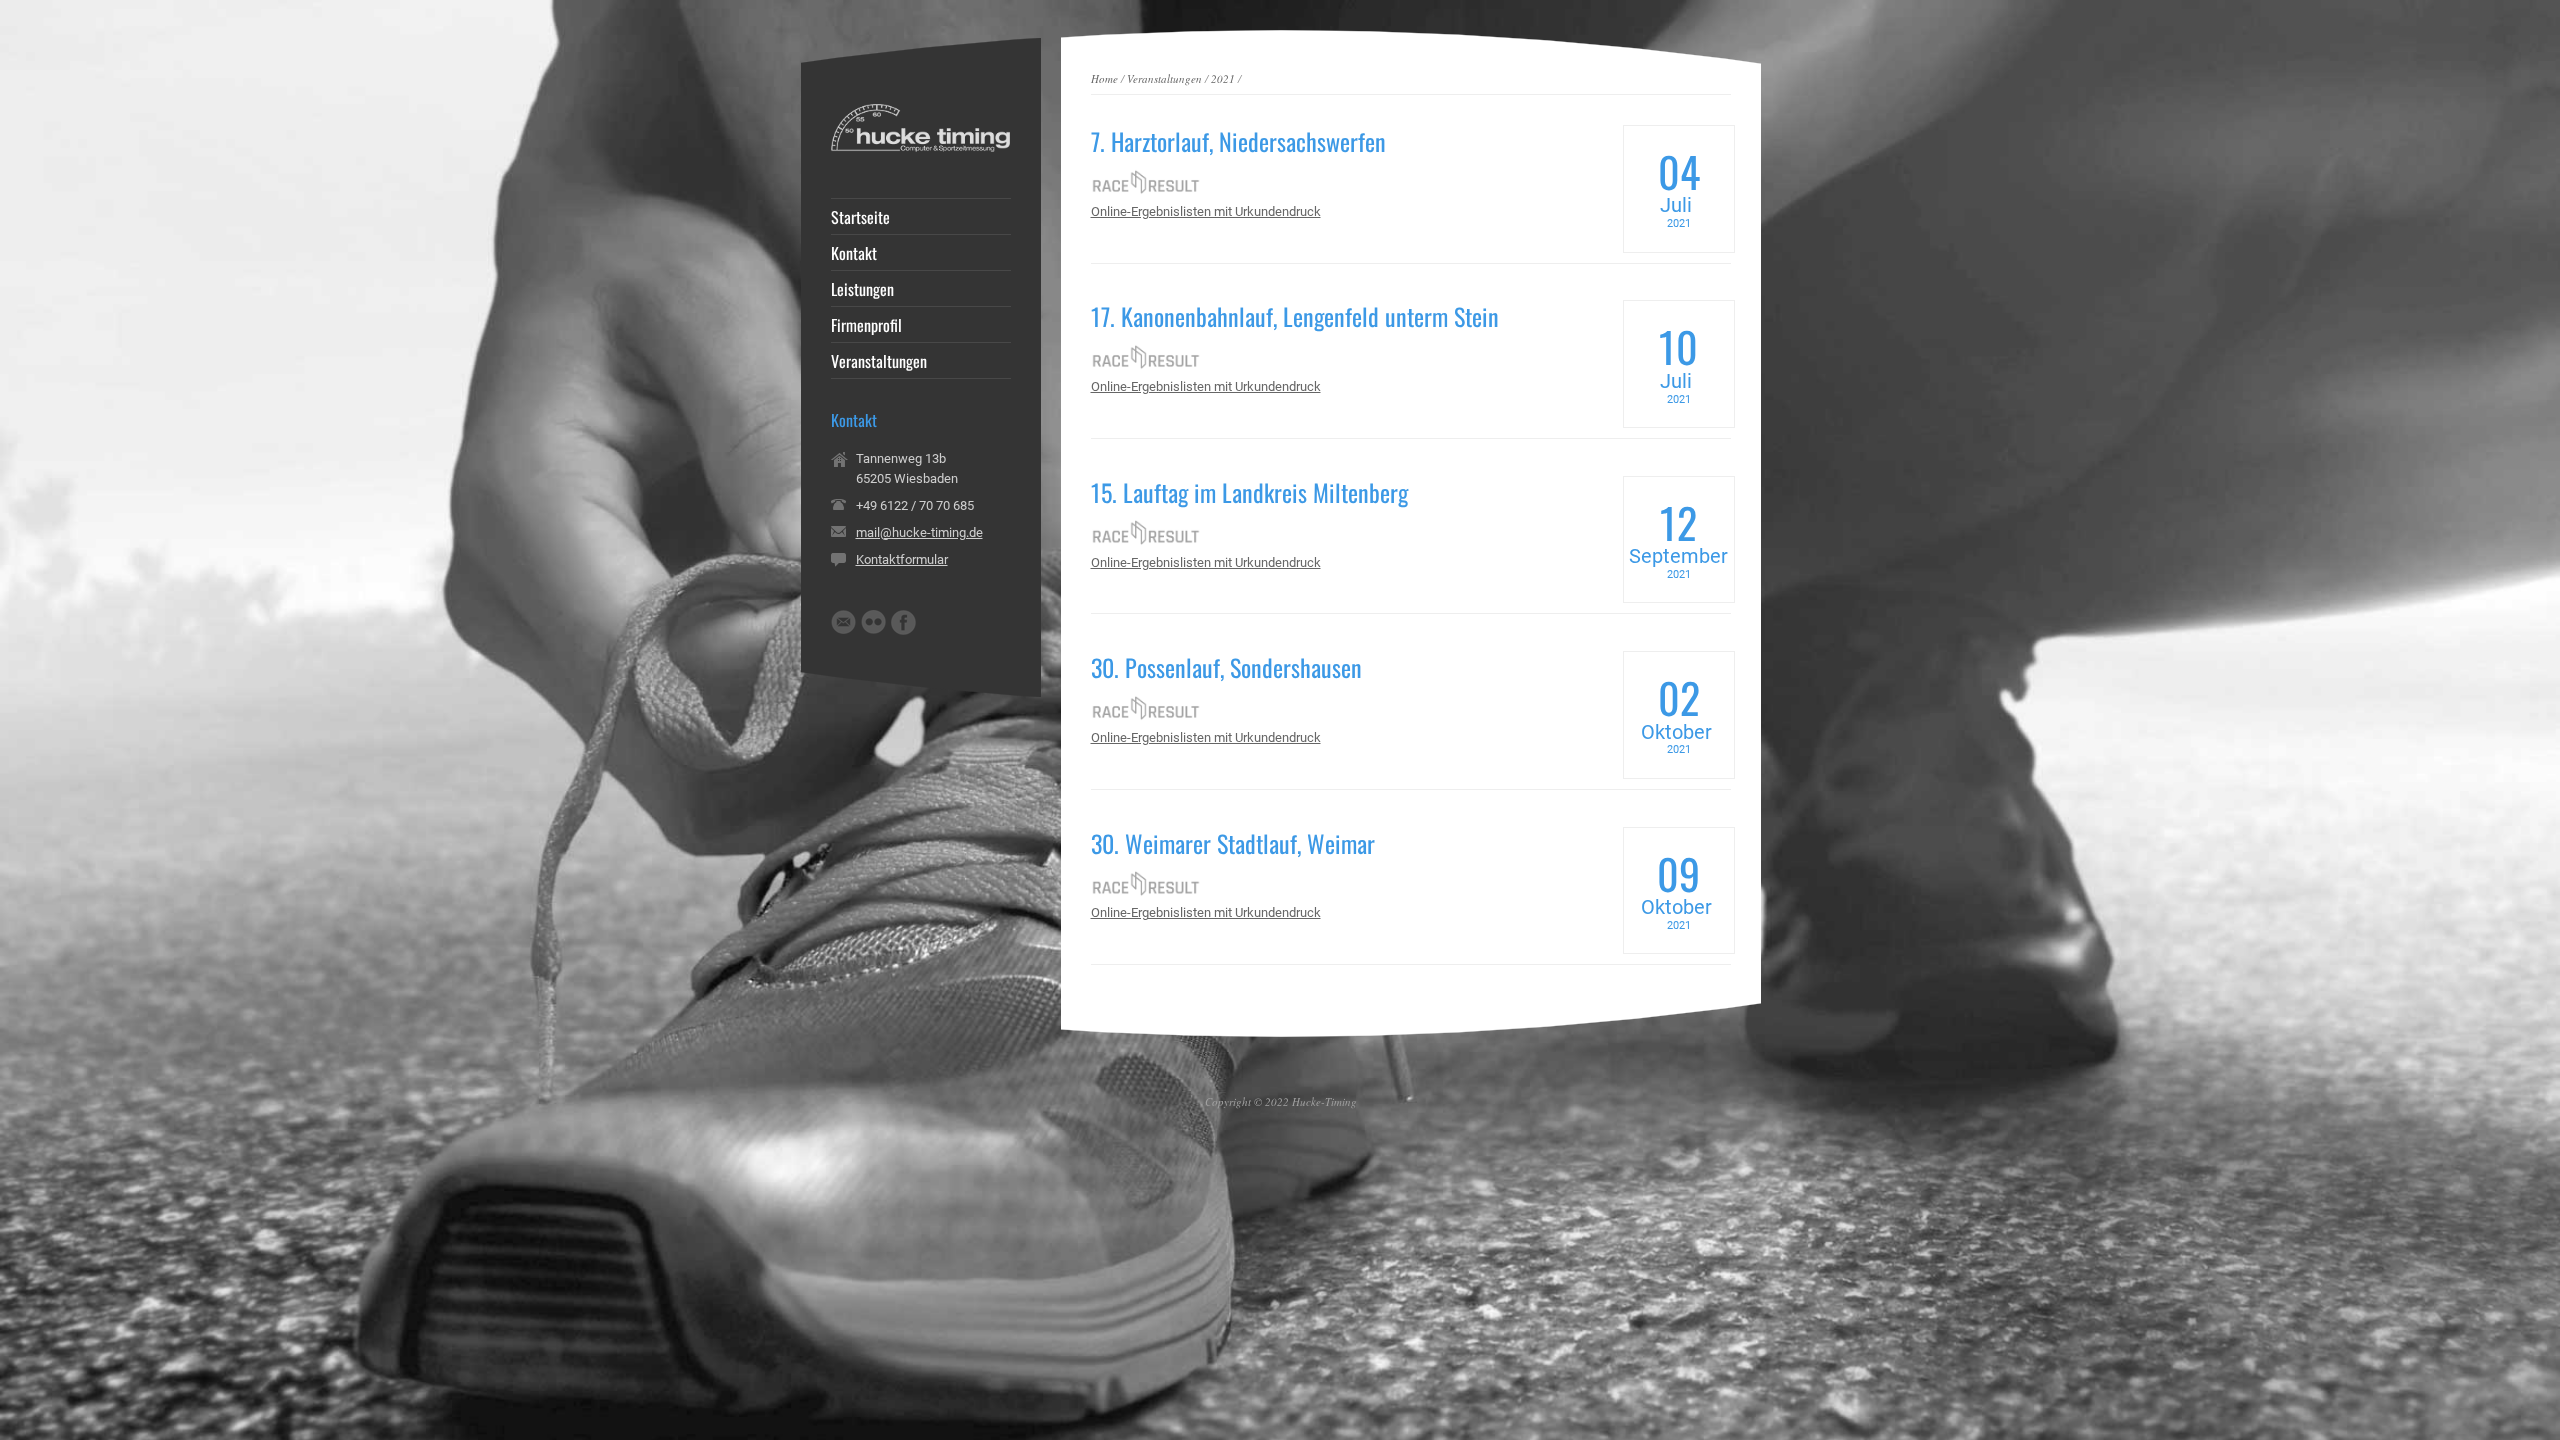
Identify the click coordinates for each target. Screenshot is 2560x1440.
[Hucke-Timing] (921, 147)
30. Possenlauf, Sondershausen (1226, 667)
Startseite (860, 217)
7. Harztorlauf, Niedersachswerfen (1238, 141)
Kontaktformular (902, 559)
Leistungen (862, 289)
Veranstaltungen (1164, 78)
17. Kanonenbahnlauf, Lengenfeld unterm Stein (1295, 316)
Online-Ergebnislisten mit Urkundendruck (1206, 211)
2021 (1223, 78)
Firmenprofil (866, 325)
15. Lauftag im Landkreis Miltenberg (1249, 492)
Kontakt (854, 253)
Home (1104, 78)
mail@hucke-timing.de (919, 532)
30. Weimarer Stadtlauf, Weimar (1233, 843)
